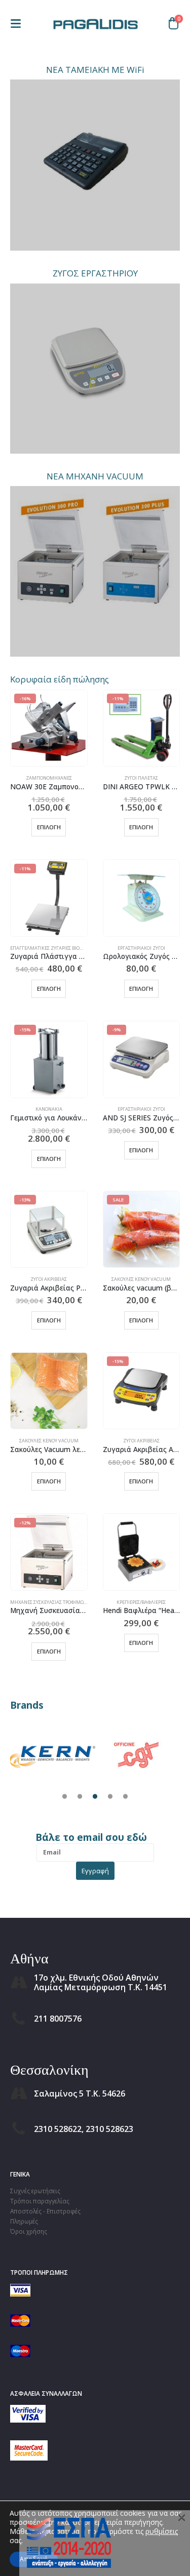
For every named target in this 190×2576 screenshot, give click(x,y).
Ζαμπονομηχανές (49, 778)
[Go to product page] (142, 898)
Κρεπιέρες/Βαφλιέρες (141, 1602)
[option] (53, 1754)
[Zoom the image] (53, 1734)
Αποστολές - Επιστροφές (45, 2211)
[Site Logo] (95, 23)
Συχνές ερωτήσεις (35, 2191)
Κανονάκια (49, 1109)
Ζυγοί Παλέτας (141, 778)
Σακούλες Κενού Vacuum (141, 1279)
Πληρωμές (24, 2221)
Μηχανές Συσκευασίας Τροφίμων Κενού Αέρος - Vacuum (76, 1602)
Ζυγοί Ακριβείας (49, 1279)
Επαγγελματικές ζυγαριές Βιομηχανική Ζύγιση (66, 948)
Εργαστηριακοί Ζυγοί (141, 948)
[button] (19, 24)
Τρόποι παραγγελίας (40, 2201)
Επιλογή (49, 827)
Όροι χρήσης (29, 2231)
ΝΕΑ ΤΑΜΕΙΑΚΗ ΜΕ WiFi (95, 70)
